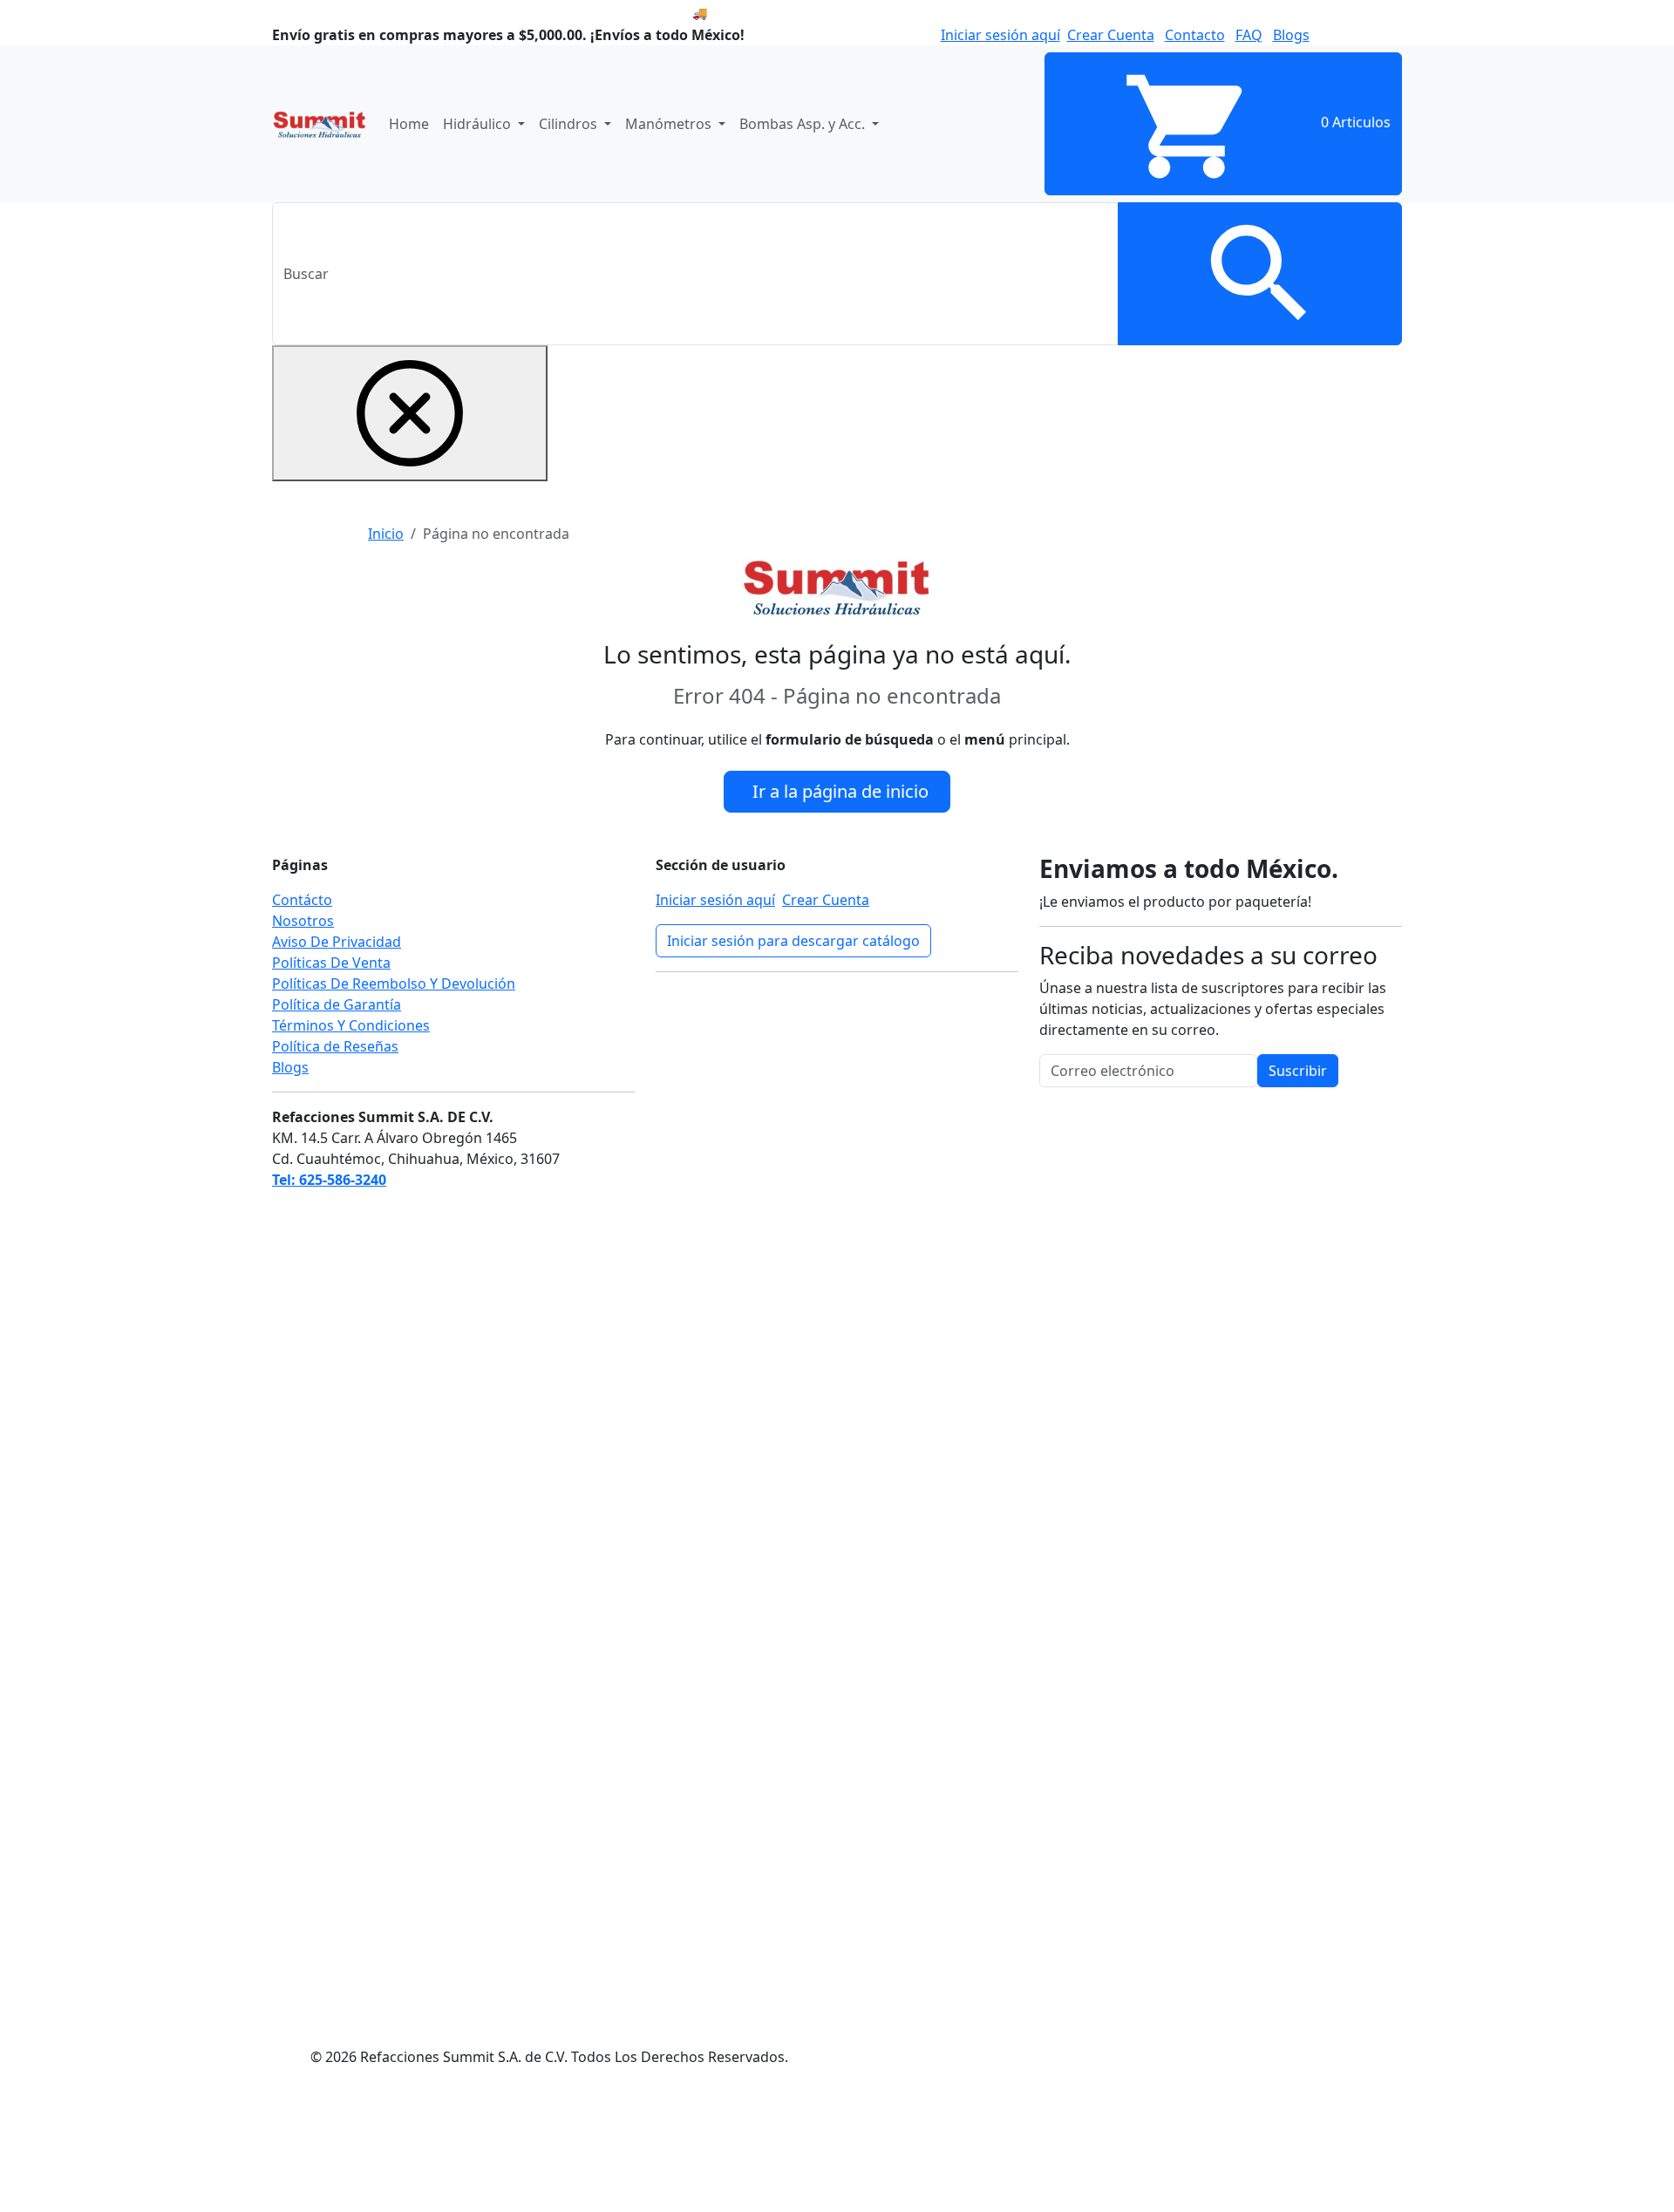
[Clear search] (410, 413)
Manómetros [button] (670, 124)
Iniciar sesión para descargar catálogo (793, 941)
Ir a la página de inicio (840, 791)
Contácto (302, 900)
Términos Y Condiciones (351, 1025)
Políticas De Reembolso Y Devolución (394, 983)
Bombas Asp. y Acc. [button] (804, 124)
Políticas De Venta (331, 963)
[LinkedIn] (786, 1181)
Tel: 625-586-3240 (329, 1180)
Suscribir (1298, 1071)
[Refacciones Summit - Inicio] (320, 124)
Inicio (386, 534)
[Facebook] (786, 1051)
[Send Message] (131, 2146)
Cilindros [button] (570, 124)
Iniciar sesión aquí (715, 900)
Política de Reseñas (335, 1046)
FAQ (1249, 35)
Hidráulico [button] (479, 124)
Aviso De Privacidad (337, 942)
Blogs (1291, 35)
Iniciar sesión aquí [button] (1000, 35)
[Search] (1260, 274)
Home (409, 124)
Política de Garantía (337, 1004)
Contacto (1195, 35)
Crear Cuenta (1111, 35)
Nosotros (303, 921)
